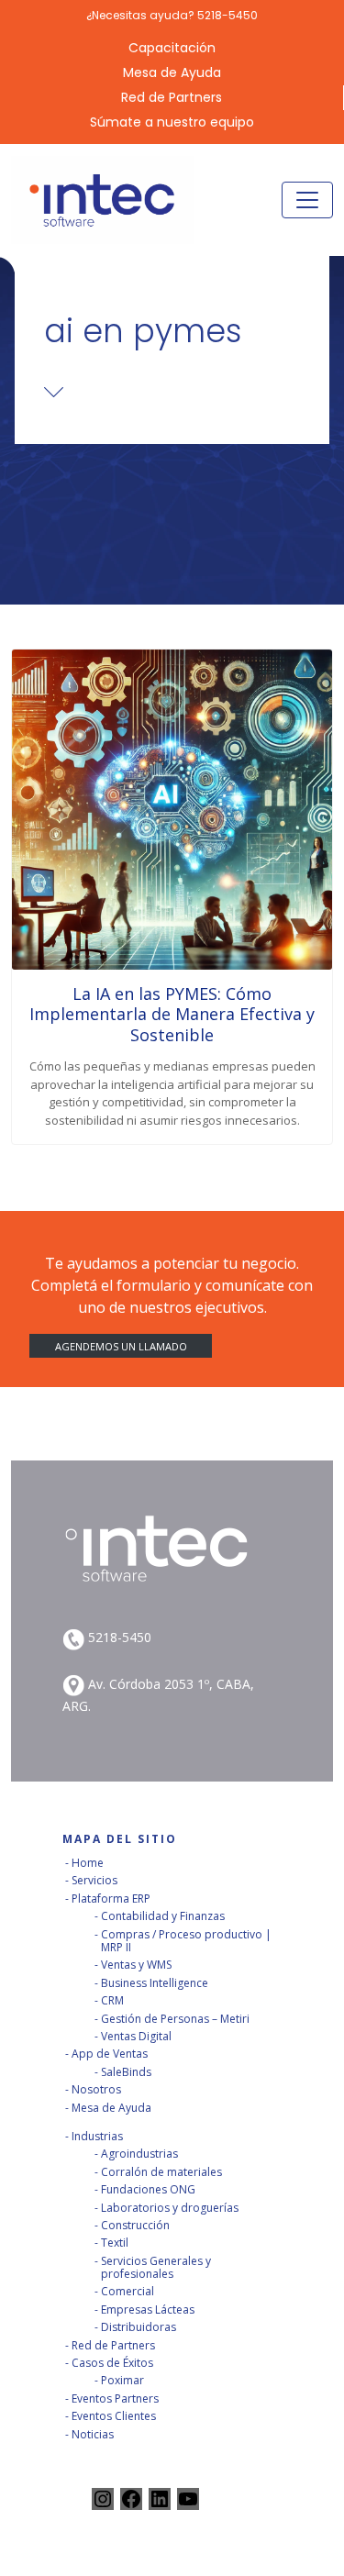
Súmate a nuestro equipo (172, 122)
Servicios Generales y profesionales (156, 2267)
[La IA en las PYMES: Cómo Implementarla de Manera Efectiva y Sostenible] (172, 810)
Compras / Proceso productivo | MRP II (186, 1941)
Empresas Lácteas (148, 2310)
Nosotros (96, 2089)
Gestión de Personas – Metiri (175, 2019)
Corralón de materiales (161, 2172)
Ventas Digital (136, 2036)
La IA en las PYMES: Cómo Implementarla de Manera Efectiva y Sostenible (172, 1014)
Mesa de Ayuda (172, 73)
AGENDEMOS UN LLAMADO (121, 1345)
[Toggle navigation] (307, 200)
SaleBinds (126, 2072)
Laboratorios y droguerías (170, 2208)
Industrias (97, 2136)
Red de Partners (172, 98)
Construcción (135, 2225)
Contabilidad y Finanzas (163, 1916)
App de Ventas (110, 2054)
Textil (115, 2243)
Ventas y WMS (136, 1965)
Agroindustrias (139, 2154)
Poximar (122, 2380)
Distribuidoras (139, 2327)
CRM (112, 2000)
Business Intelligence (155, 1983)
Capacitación (172, 48)
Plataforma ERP (111, 1899)
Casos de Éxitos (112, 2363)
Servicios (94, 1880)
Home (88, 1863)
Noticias (93, 2434)
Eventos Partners (115, 2398)
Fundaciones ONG (148, 2189)
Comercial (128, 2291)
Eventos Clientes (114, 2416)
